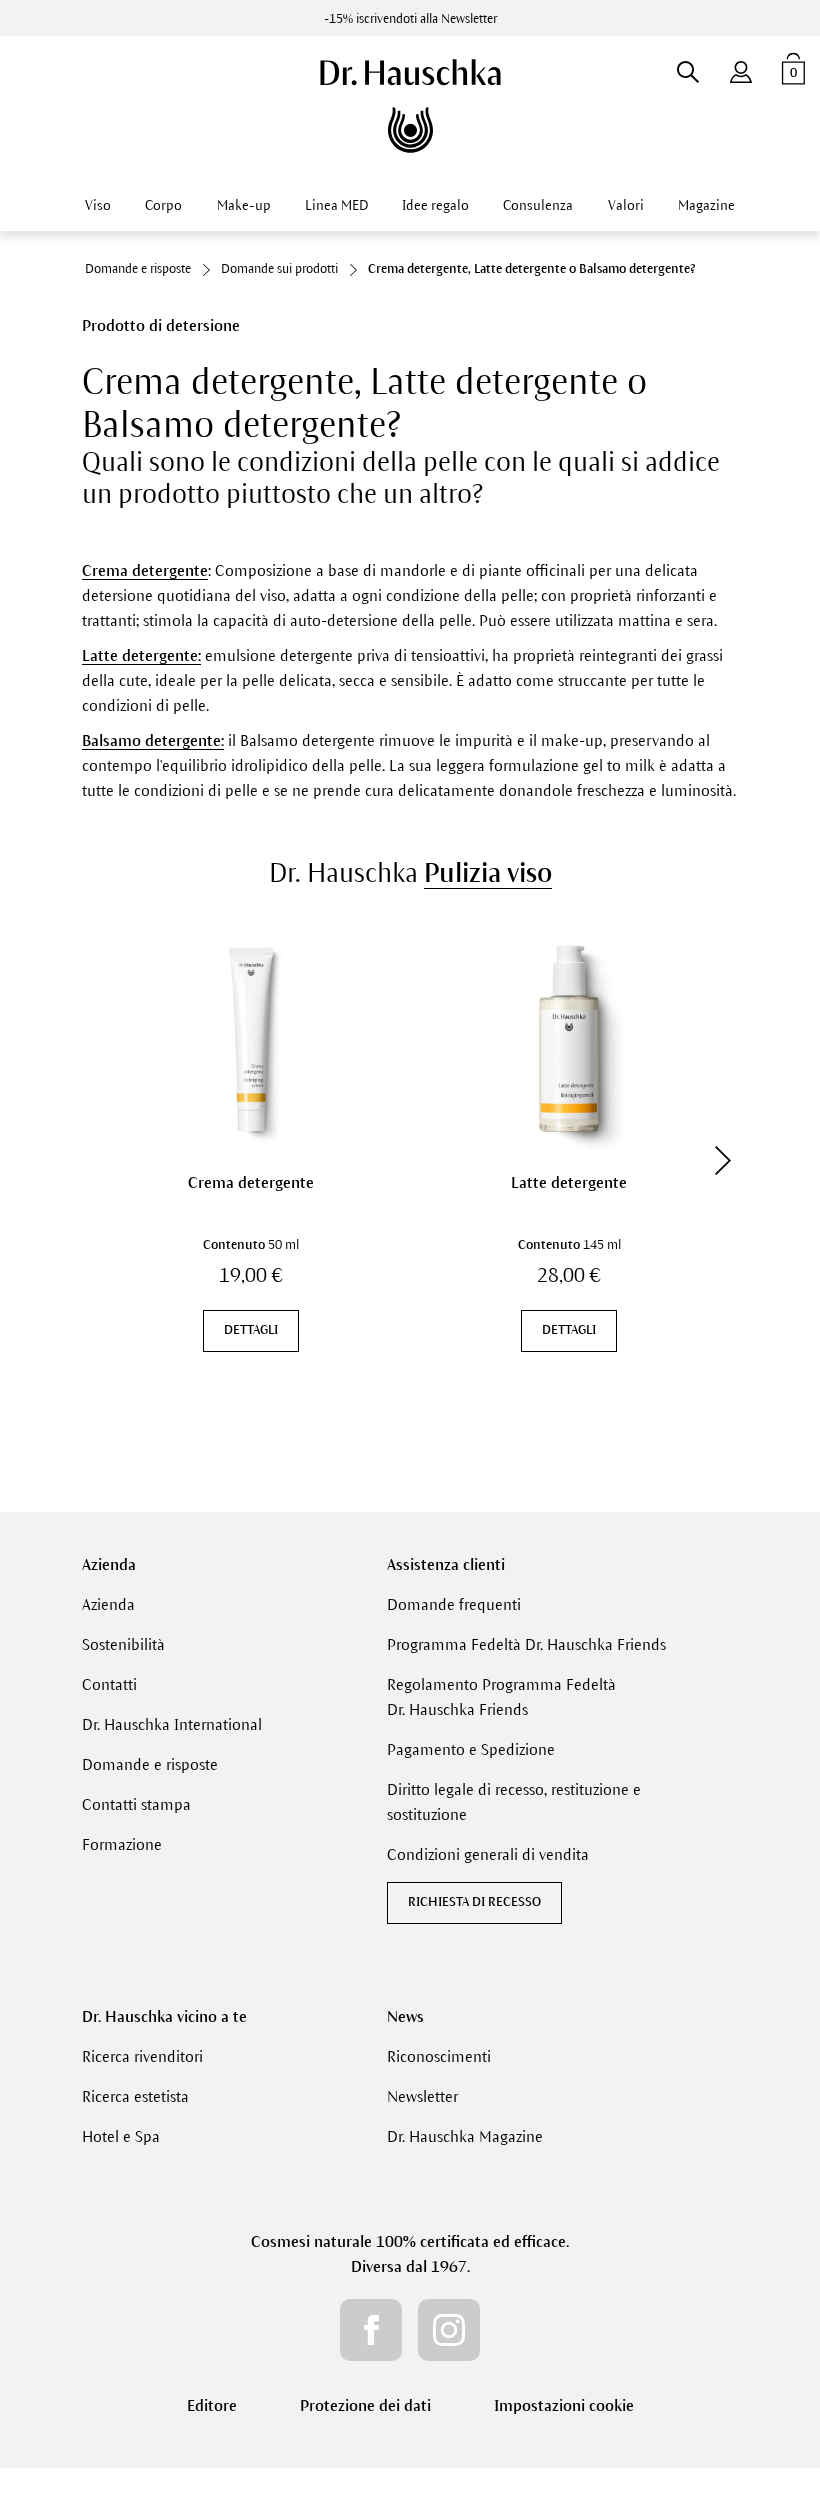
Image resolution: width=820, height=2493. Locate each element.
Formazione (122, 1844)
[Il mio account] (741, 68)
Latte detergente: (141, 655)
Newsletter (422, 2096)
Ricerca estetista (135, 2096)
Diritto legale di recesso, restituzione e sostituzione (514, 1802)
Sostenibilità (123, 1644)
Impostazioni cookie (564, 2405)
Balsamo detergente (151, 740)
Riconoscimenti (439, 2056)
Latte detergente (569, 1182)
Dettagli (251, 1330)
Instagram (449, 2330)
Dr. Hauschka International (172, 1724)
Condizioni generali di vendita (488, 1854)
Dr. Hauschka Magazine (465, 2136)
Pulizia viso (488, 873)
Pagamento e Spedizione (471, 1749)
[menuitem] (741, 68)
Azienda (109, 1564)
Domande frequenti (454, 1604)
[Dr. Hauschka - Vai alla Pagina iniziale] (410, 106)
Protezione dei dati (365, 2405)
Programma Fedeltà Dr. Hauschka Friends (526, 1644)
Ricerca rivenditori (142, 2056)
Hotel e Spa (121, 2136)
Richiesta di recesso (474, 1902)
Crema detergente (145, 570)
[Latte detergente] (569, 1039)
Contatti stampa (136, 1804)
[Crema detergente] (251, 1039)
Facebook (371, 2330)
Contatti (109, 1684)
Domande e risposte (150, 1764)
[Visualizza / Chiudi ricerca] (687, 68)
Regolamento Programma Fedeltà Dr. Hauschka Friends (501, 1697)
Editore (212, 2405)
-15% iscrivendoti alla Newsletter (410, 19)
